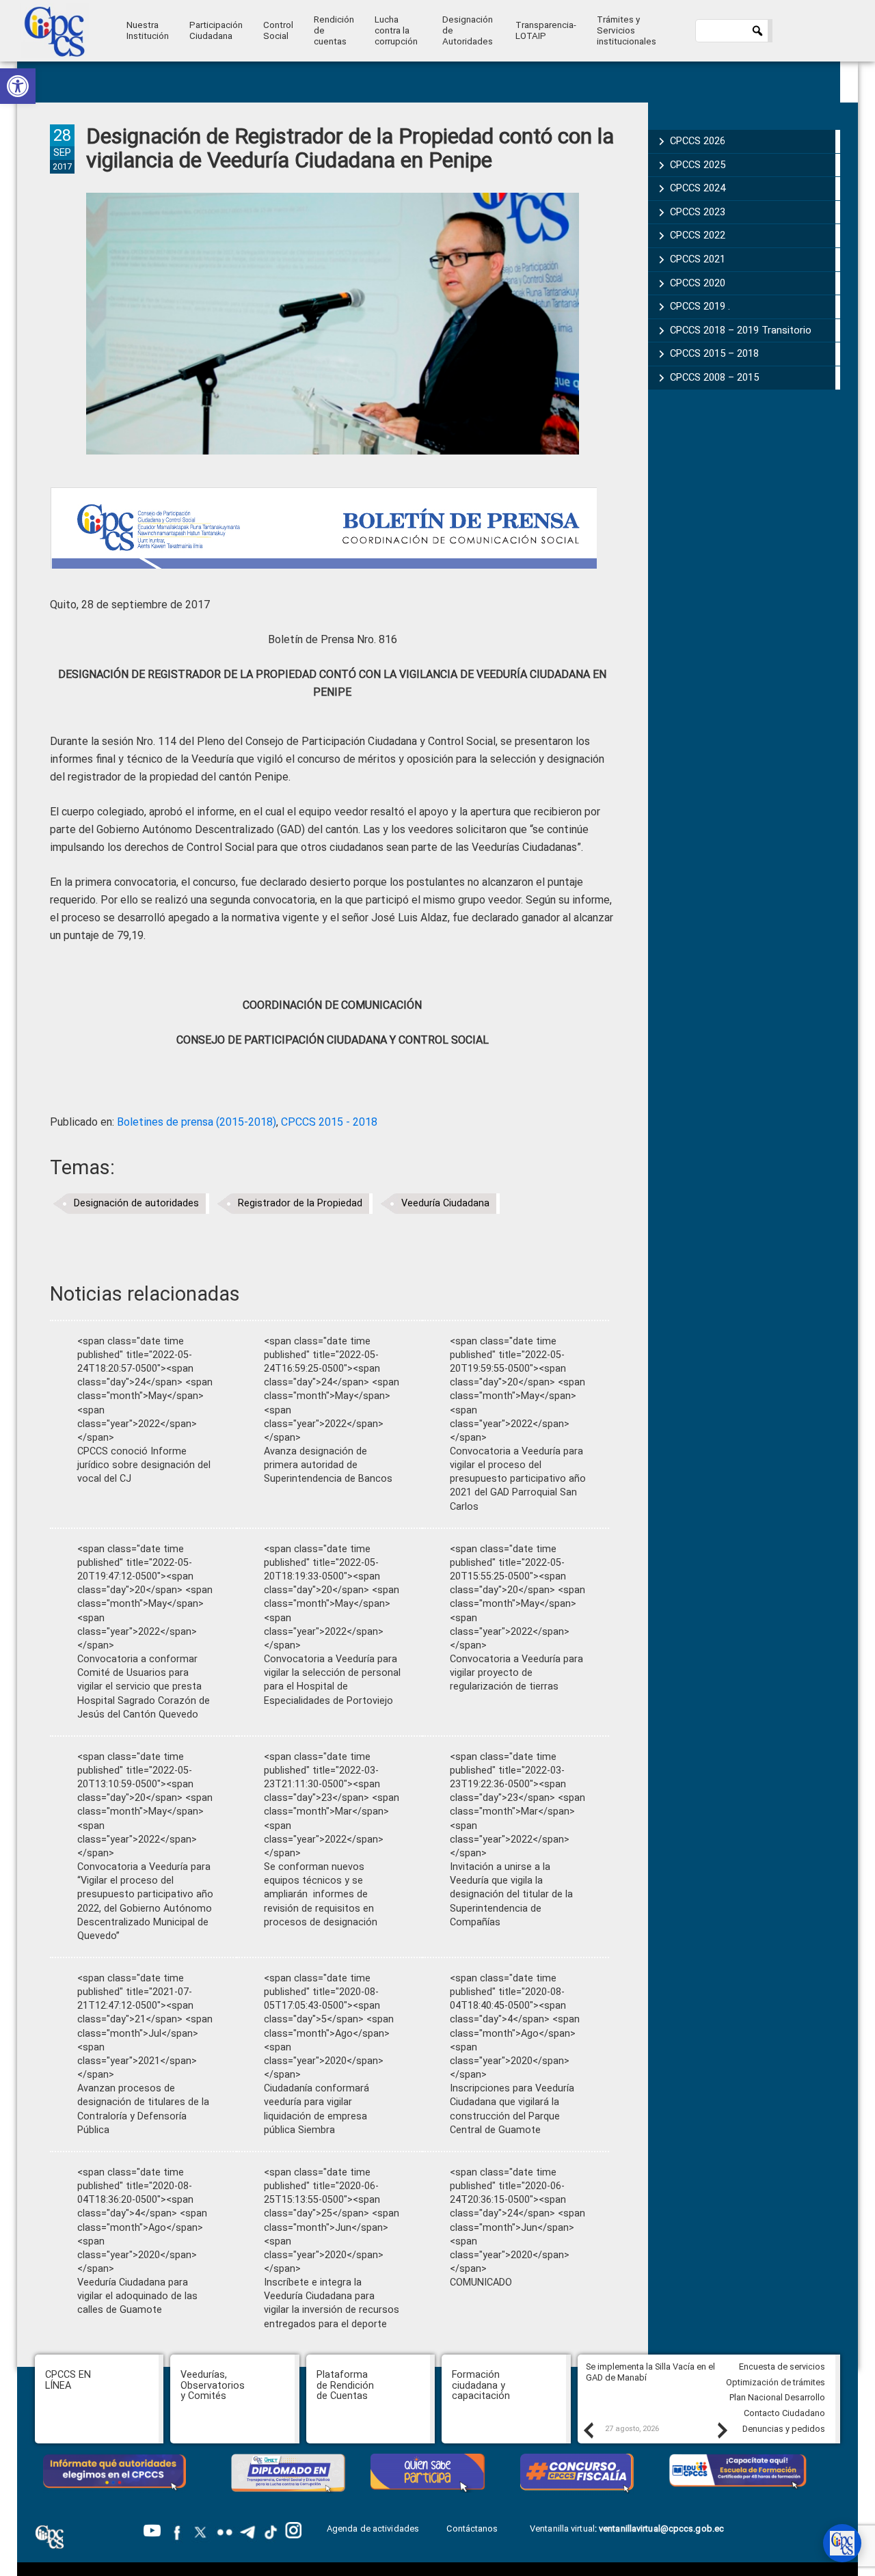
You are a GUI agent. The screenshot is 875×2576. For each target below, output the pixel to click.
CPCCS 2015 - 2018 (329, 1122)
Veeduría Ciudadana (445, 1203)
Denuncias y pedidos (784, 2429)
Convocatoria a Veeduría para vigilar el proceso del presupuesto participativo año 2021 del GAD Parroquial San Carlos (518, 1479)
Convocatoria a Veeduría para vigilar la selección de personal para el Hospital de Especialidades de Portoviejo (332, 1680)
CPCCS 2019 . (700, 306)
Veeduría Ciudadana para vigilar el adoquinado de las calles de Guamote (137, 2296)
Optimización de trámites (776, 2382)
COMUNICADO (481, 2282)
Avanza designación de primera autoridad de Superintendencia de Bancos (328, 1465)
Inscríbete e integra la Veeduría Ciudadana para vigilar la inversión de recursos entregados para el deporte (332, 2303)
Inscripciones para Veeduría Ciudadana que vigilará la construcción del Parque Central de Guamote (512, 2109)
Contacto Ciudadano (784, 2413)
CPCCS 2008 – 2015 (714, 377)
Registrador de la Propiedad (300, 1203)
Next (722, 2430)
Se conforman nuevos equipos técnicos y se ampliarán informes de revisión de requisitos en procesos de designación (321, 1895)
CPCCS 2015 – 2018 (714, 353)
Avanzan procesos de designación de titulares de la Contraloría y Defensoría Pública (143, 2109)
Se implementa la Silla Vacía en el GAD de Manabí (650, 2372)
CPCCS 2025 (698, 165)
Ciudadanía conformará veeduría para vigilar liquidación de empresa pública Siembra (317, 2109)
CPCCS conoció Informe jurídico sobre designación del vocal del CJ (144, 1465)
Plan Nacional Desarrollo (777, 2397)
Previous (588, 2430)
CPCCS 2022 (698, 235)
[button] (18, 86)
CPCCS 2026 (698, 141)
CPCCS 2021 (698, 259)
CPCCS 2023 (698, 212)
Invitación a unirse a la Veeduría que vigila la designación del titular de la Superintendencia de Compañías (511, 1895)
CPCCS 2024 (698, 188)
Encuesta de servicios (782, 2367)
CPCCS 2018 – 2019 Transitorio (741, 330)
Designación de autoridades (136, 1203)
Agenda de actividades (373, 2528)
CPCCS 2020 (698, 283)
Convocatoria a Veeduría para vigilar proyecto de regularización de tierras (516, 1673)
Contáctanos (473, 2528)
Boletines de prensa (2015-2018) (197, 1122)
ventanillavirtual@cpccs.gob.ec (661, 2528)
